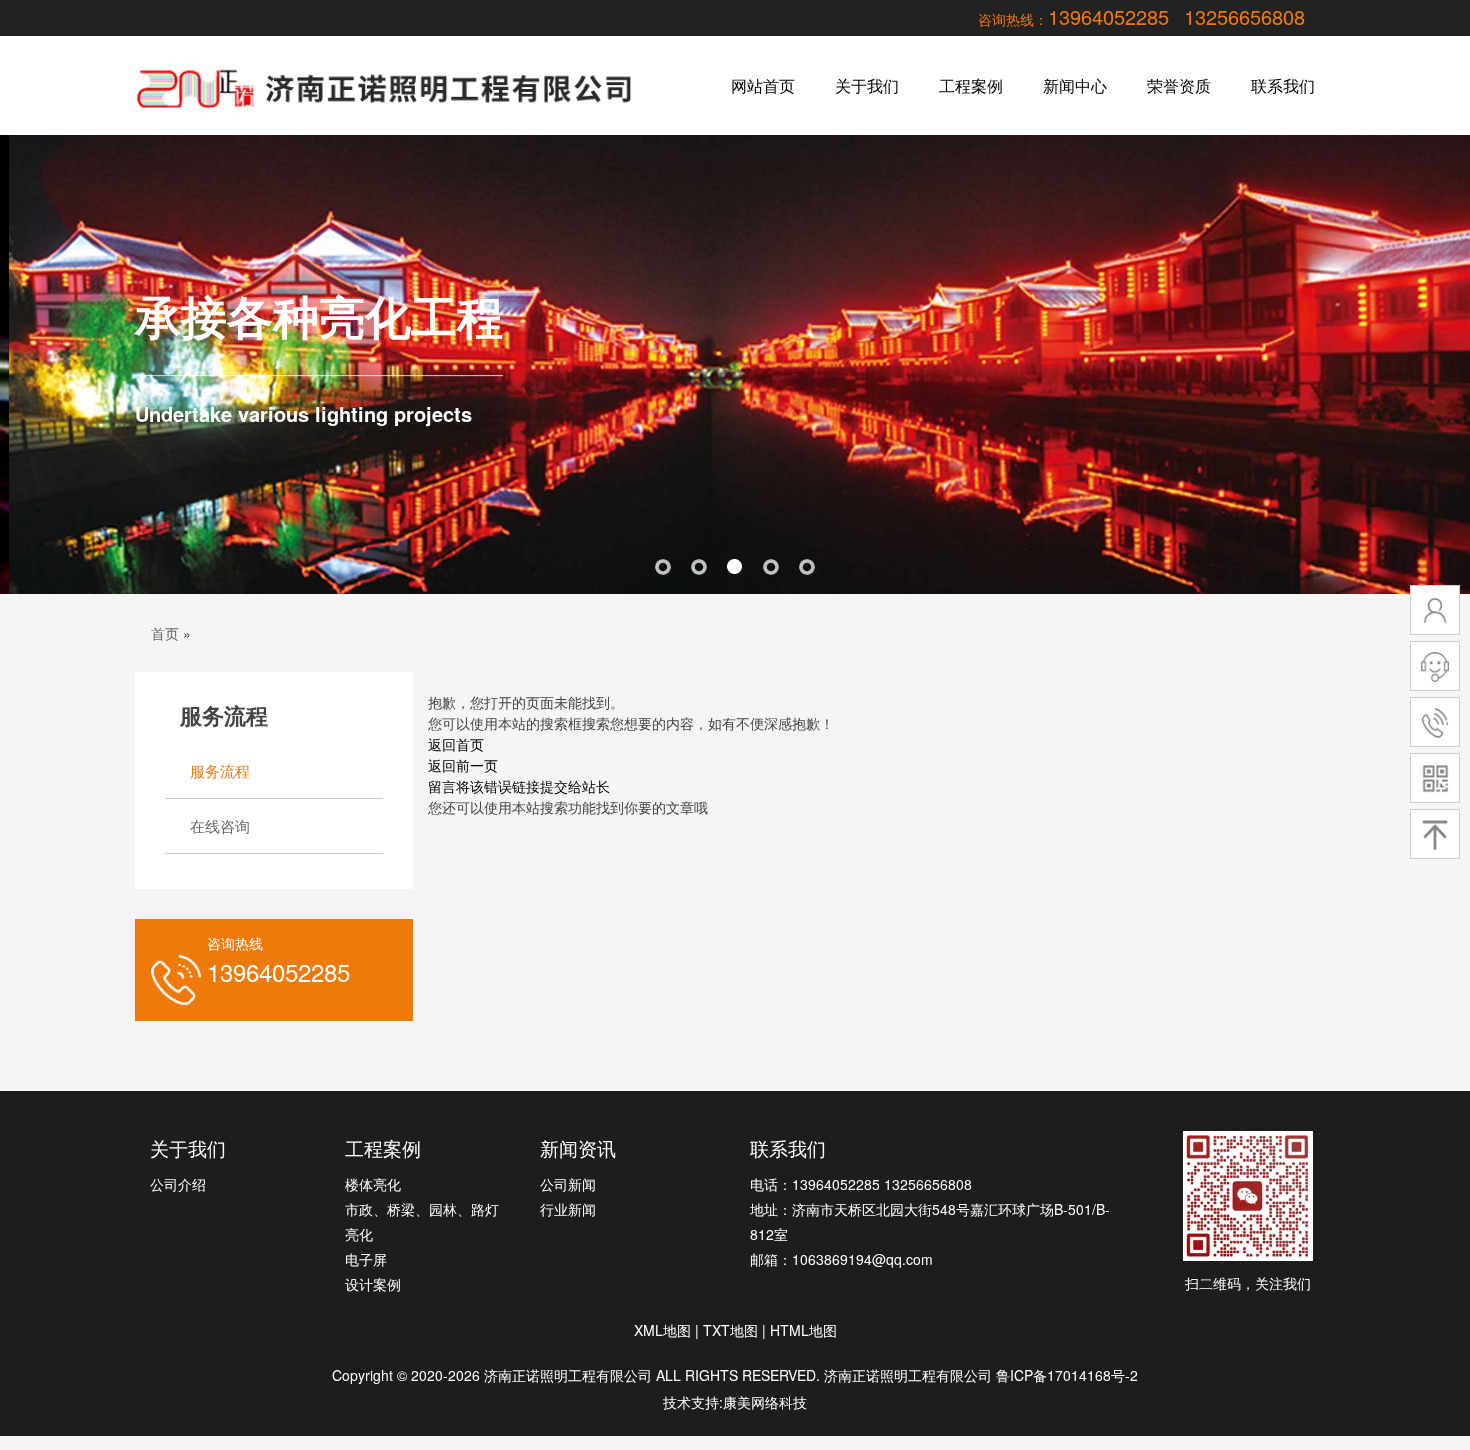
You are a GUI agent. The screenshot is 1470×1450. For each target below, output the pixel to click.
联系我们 (1283, 85)
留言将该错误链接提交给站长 (519, 786)
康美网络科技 (765, 1402)
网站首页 (763, 85)
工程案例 (971, 85)
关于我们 (867, 85)
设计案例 (373, 1284)
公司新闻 (568, 1184)
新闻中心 (1075, 85)
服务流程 (220, 770)
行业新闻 (568, 1209)
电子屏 (366, 1259)
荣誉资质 (1179, 85)
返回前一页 (463, 765)
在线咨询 (220, 825)
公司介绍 (178, 1184)
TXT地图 (730, 1330)
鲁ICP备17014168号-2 (1067, 1375)
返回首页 (456, 744)
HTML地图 (803, 1330)
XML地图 (662, 1330)
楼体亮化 (373, 1184)
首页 (165, 633)
